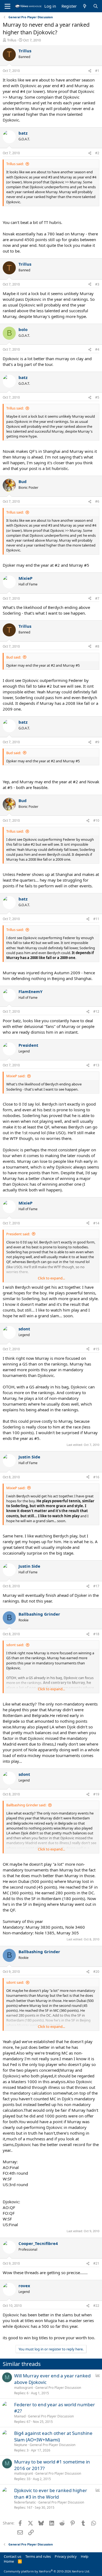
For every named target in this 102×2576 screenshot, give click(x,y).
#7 (97, 598)
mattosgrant (24, 2388)
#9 (97, 742)
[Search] (96, 6)
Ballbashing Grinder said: (26, 1805)
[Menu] (7, 6)
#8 (97, 646)
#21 (96, 2263)
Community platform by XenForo (47, 2571)
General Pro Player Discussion (58, 2388)
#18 (96, 1634)
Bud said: (14, 657)
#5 (97, 397)
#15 (96, 1349)
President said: (18, 1234)
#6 (97, 501)
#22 (96, 2306)
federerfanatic (25, 2502)
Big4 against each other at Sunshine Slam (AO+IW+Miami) (53, 2436)
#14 (96, 1223)
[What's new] (85, 6)
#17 (96, 1586)
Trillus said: (15, 164)
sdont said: (15, 1645)
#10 (96, 820)
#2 (97, 153)
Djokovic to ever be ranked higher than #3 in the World (51, 2494)
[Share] (90, 71)
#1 (97, 71)
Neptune (21, 2445)
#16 (96, 1477)
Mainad (20, 2416)
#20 (96, 1972)
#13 (96, 1065)
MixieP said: (16, 1076)
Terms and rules (38, 2556)
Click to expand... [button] (51, 1278)
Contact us (13, 2556)
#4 (97, 349)
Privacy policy (66, 2556)
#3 (97, 284)
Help (85, 2556)
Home (9, 2561)
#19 (96, 1794)
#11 (96, 919)
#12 (96, 1011)
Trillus (12, 40)
